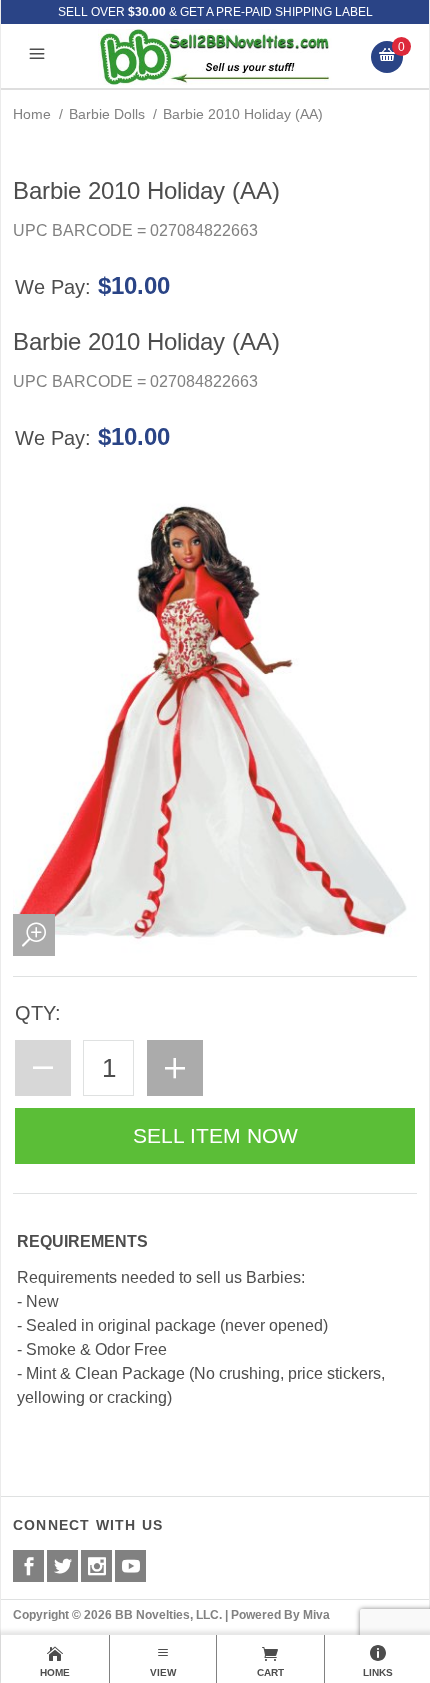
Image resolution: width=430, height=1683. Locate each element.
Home (32, 114)
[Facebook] (28, 1566)
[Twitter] (62, 1566)
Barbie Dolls (107, 114)
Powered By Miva (280, 1615)
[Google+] (96, 1566)
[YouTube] (130, 1566)
